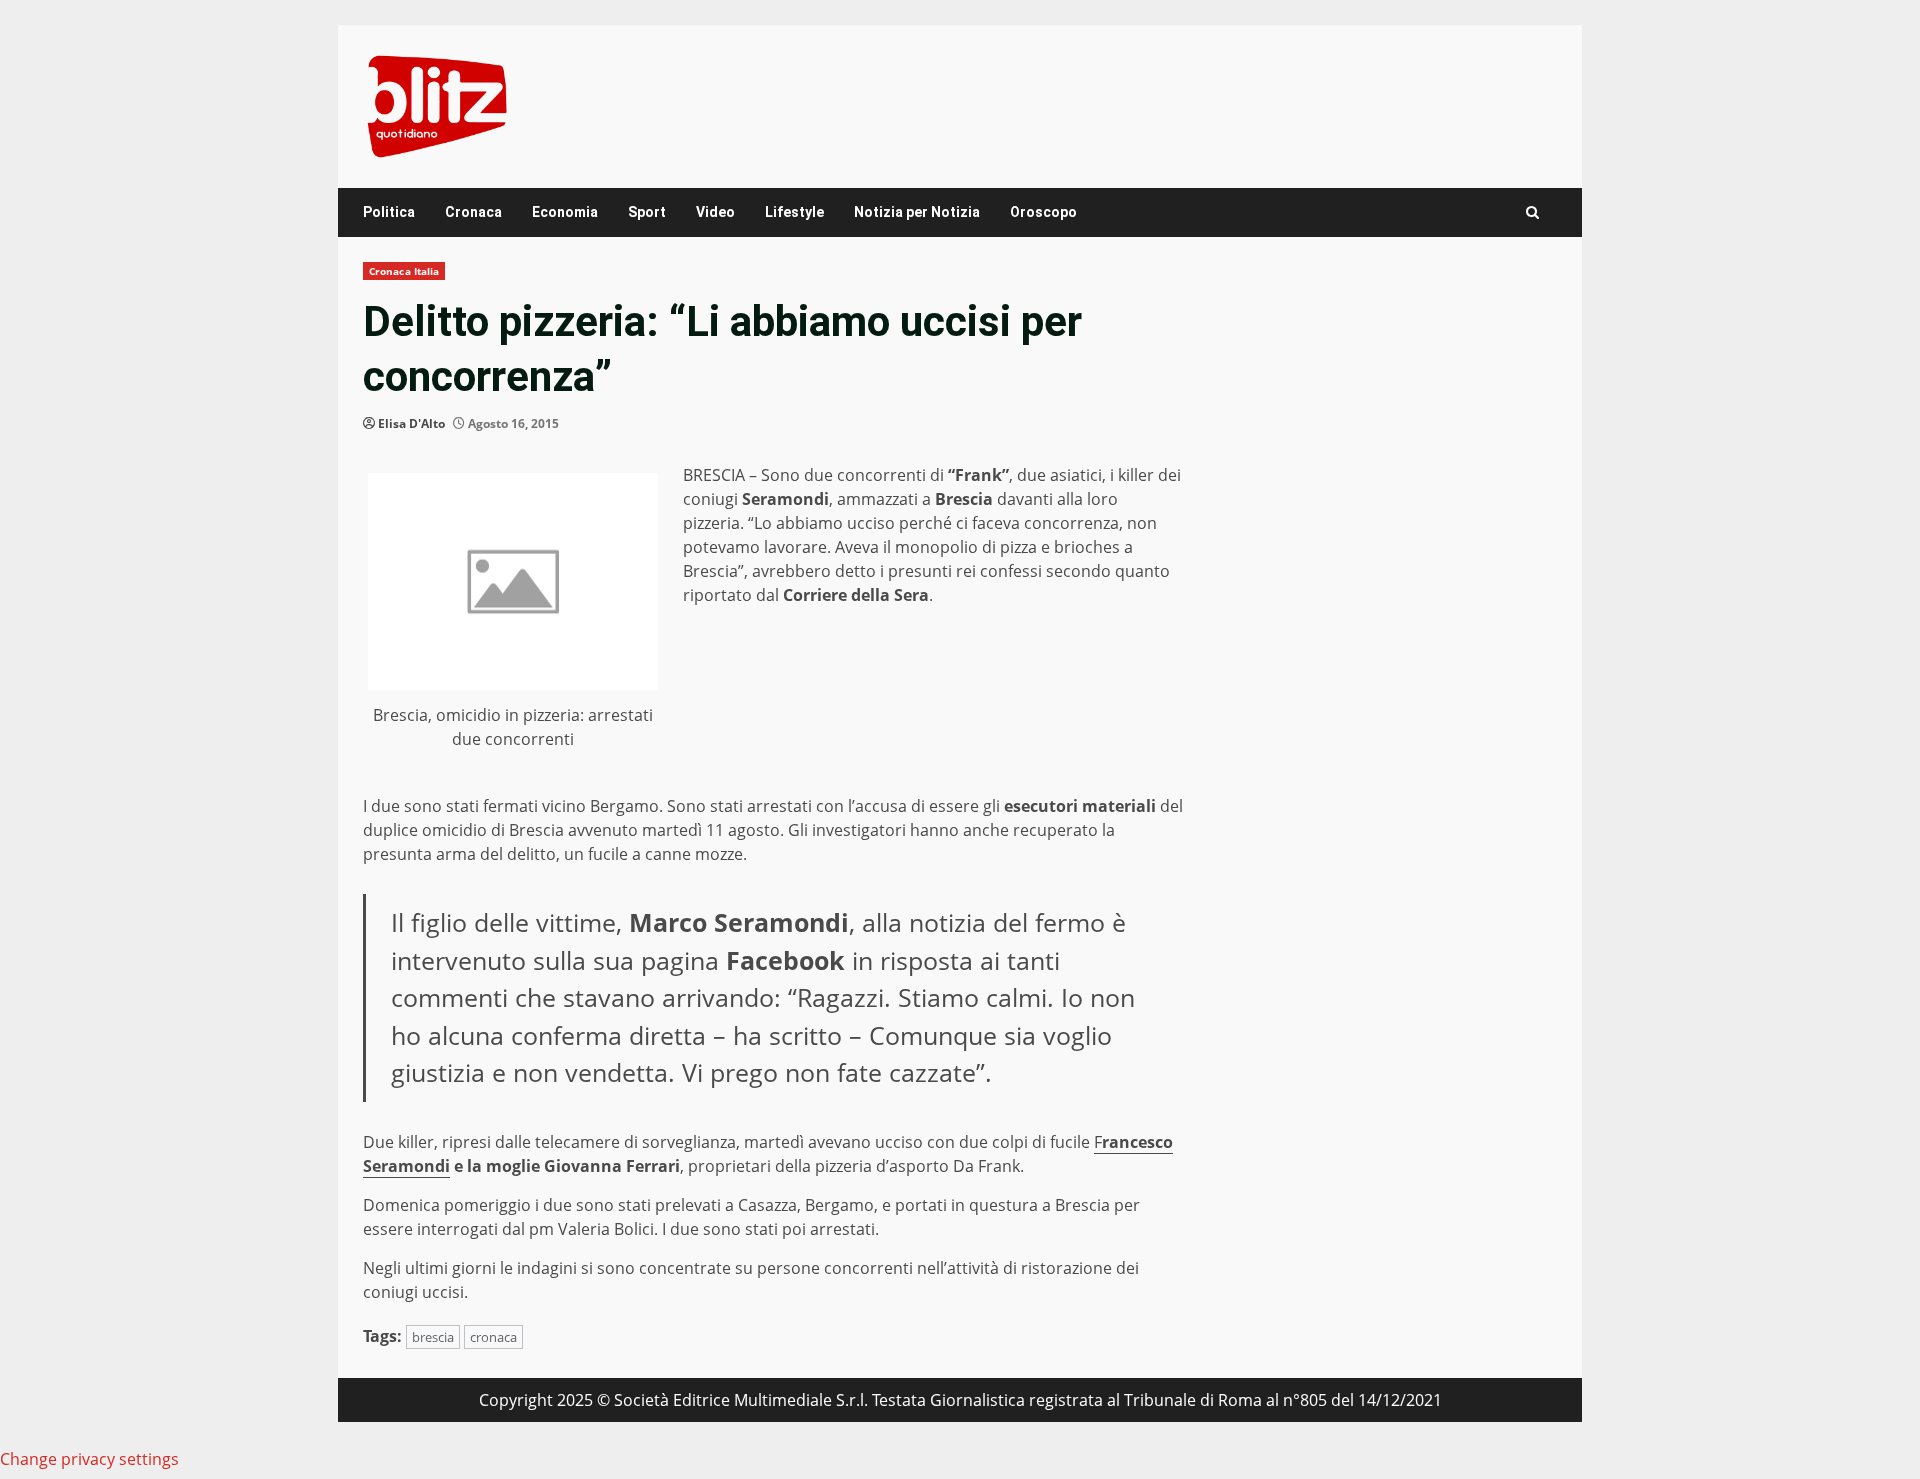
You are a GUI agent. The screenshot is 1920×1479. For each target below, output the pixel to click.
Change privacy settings (89, 1459)
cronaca (493, 1337)
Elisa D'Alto (411, 423)
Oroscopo (1043, 212)
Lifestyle (794, 212)
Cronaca (473, 212)
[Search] (1532, 212)
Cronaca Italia (404, 271)
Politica (389, 212)
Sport (647, 212)
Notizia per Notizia (917, 212)
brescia (433, 1337)
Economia (565, 212)
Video (715, 212)
